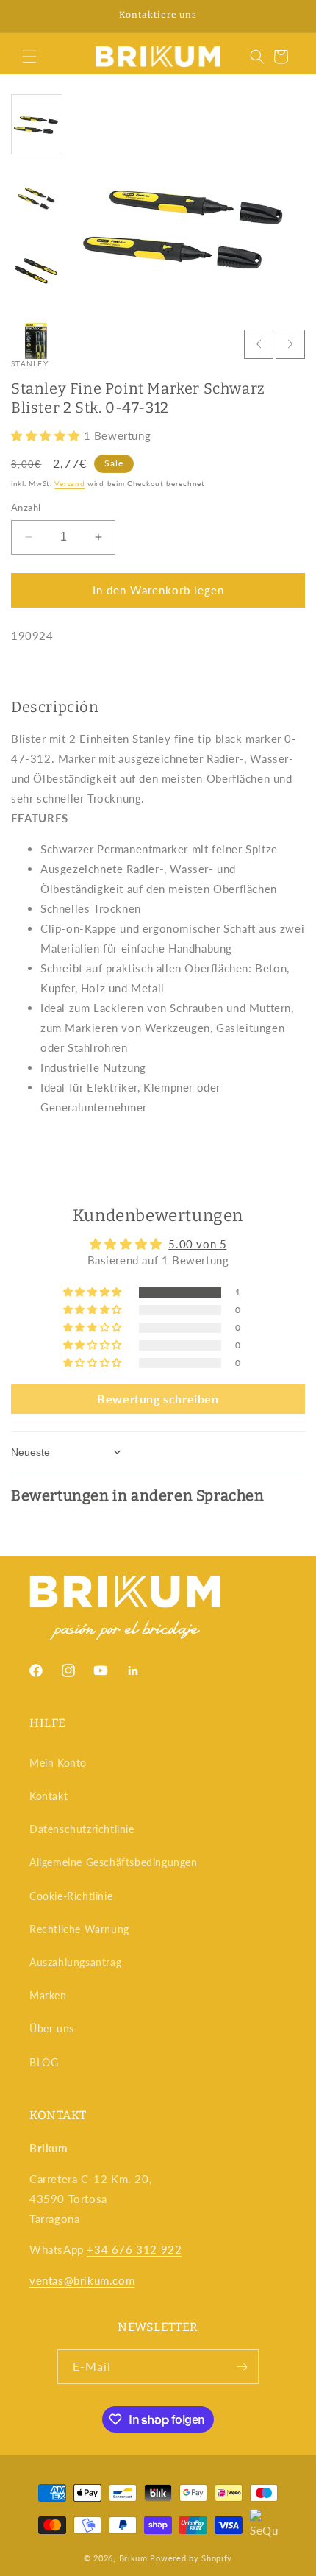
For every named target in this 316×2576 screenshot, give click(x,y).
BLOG (44, 2062)
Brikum (133, 2558)
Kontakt (49, 1796)
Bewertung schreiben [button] (158, 1399)
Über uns (52, 2028)
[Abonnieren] (242, 2367)
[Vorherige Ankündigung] (27, 16)
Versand (69, 483)
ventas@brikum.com (82, 2280)
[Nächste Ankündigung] (289, 16)
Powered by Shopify (191, 2558)
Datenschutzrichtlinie (82, 1829)
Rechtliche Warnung (79, 1929)
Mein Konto (58, 1763)
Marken (48, 1995)
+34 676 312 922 (134, 2249)
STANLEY (30, 363)
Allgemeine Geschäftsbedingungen (114, 1862)
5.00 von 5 (197, 1244)
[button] (29, 57)
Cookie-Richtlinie (71, 1896)
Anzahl (26, 508)
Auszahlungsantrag (75, 1962)
